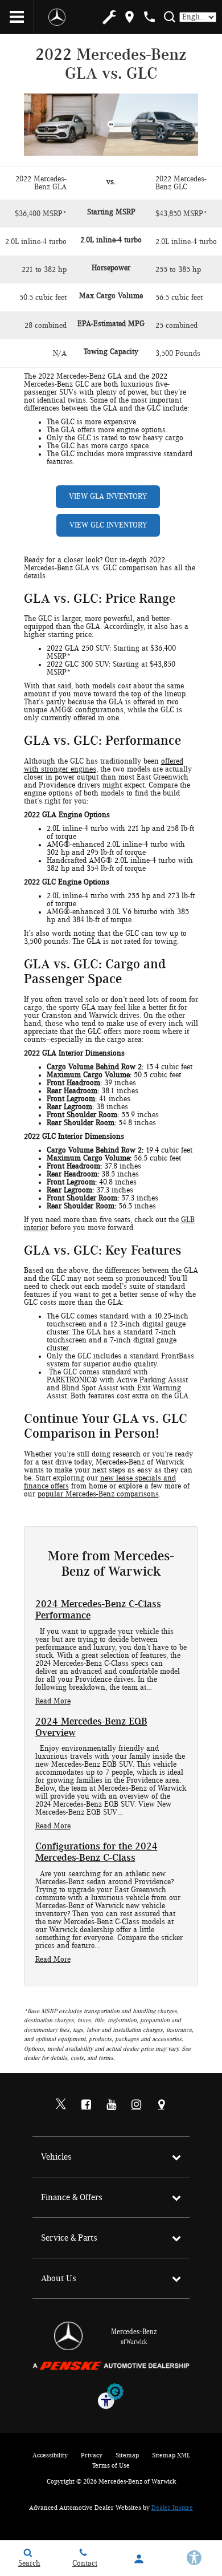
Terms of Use (111, 2465)
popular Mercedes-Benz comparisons (98, 1494)
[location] (129, 17)
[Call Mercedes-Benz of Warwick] (149, 17)
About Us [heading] (59, 2278)
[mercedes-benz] (57, 17)
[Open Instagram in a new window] (136, 2104)
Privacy (92, 2455)
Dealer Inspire (172, 2508)
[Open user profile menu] (139, 2559)
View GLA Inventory (108, 497)
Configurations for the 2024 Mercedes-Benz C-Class (96, 1852)
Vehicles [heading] (56, 2157)
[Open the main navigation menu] (17, 17)
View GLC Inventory (108, 525)
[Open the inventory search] (169, 17)
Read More (53, 1701)
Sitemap (127, 2455)
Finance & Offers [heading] (72, 2197)
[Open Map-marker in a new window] (161, 2104)
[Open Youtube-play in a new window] (111, 2104)
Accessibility (50, 2455)
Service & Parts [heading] (69, 2238)
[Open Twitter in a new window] (61, 2105)
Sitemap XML (171, 2455)
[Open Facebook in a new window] (86, 2104)
